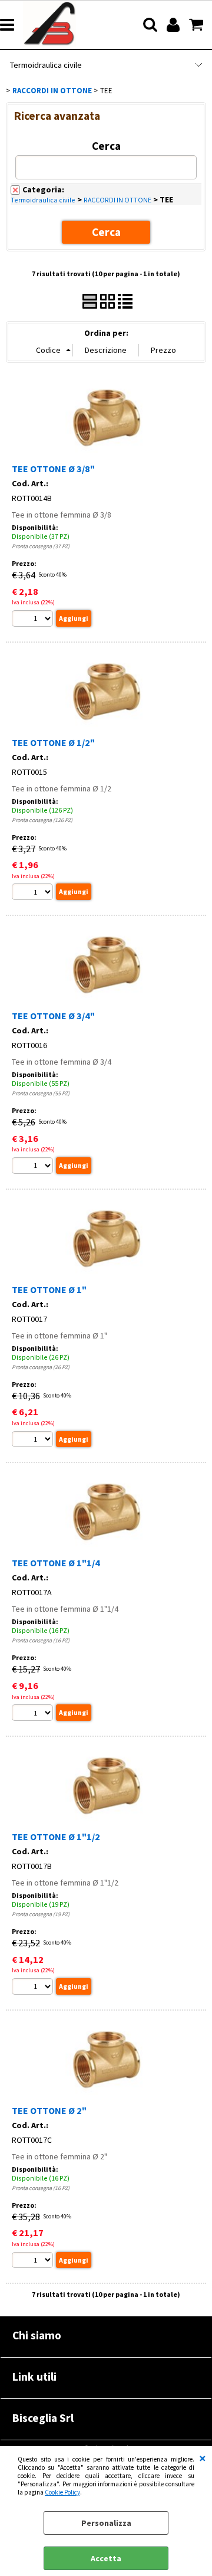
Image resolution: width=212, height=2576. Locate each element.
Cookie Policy (62, 2492)
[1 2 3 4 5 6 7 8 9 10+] (34, 620)
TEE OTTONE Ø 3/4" (53, 1016)
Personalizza (106, 2523)
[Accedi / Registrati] (175, 25)
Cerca (106, 146)
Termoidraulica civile (46, 65)
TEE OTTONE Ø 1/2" (53, 742)
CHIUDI (203, 2458)
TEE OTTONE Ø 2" (49, 2110)
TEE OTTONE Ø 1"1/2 (56, 1837)
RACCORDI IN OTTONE (117, 200)
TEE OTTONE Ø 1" (49, 1289)
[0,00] (198, 25)
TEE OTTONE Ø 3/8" (53, 469)
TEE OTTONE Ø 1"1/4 (56, 1563)
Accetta (106, 2558)
